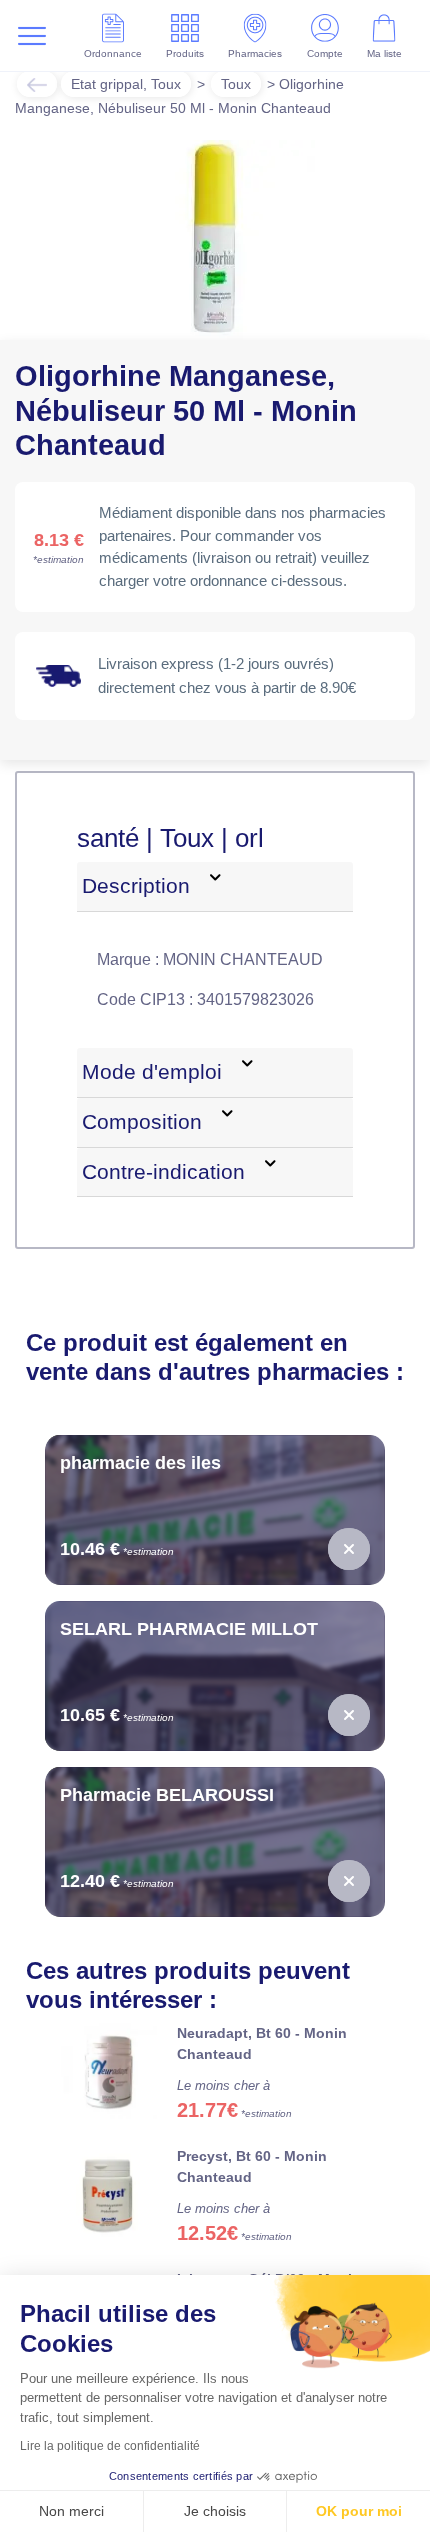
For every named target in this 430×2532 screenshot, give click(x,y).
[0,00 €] (349, 1572)
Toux (248, 83)
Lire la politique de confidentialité (110, 2446)
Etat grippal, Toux (131, 83)
